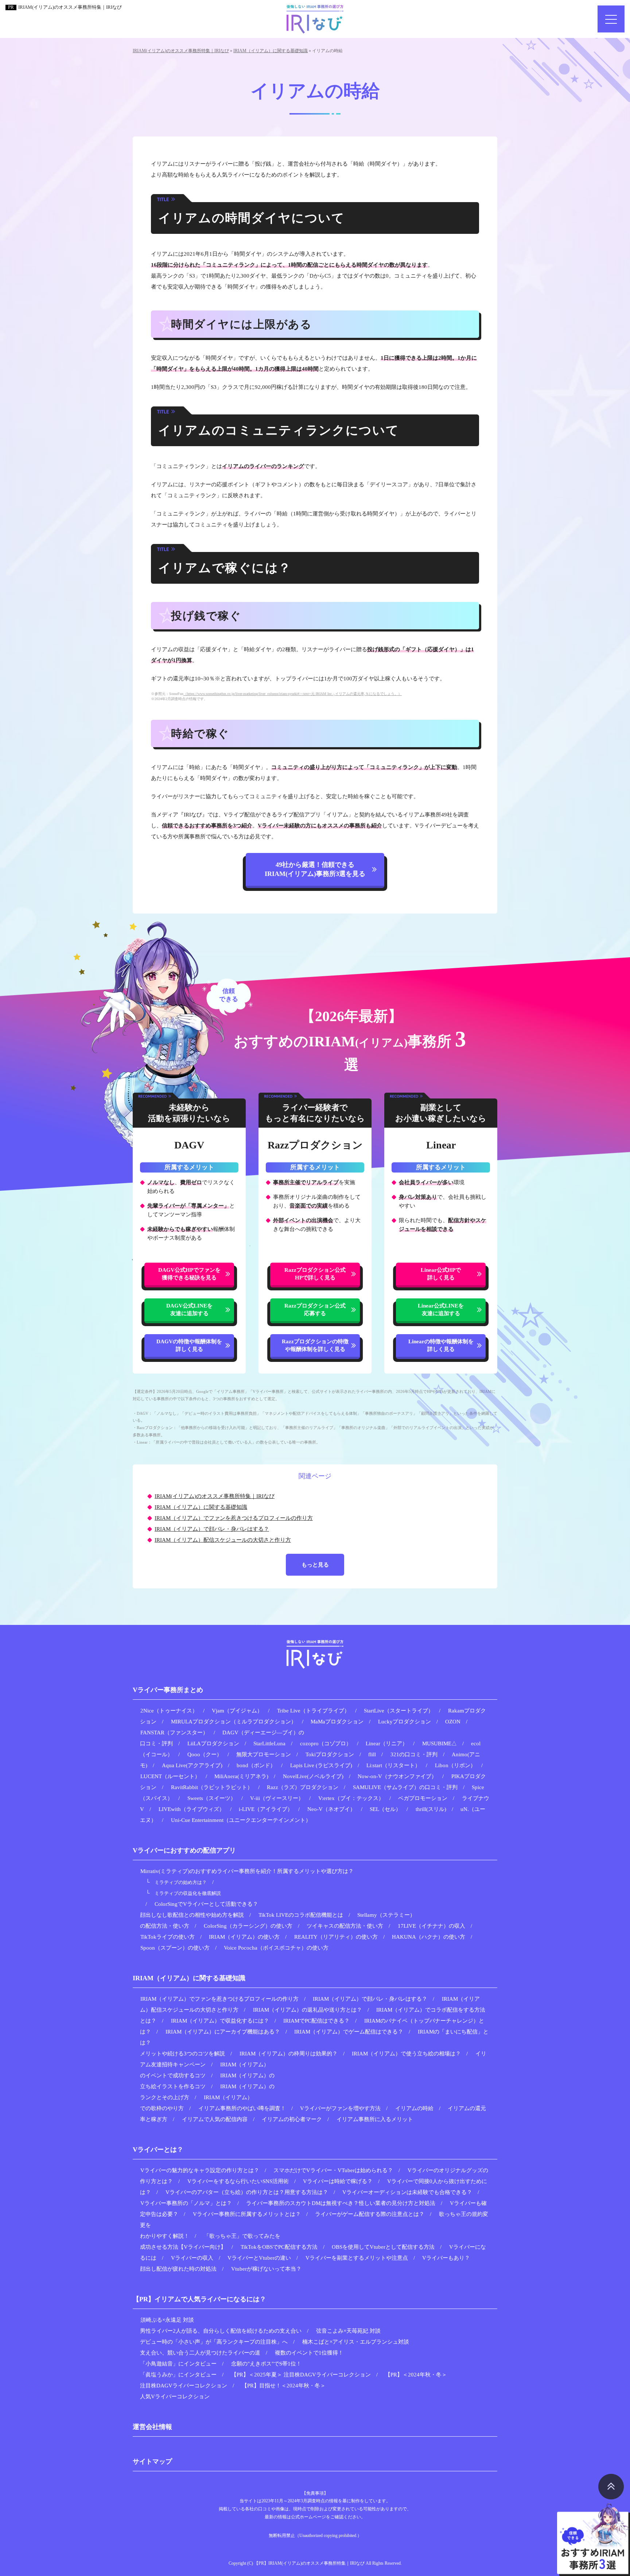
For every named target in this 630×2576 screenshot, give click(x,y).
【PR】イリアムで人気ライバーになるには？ (199, 2299)
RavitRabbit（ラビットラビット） (212, 1787)
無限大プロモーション (264, 1754)
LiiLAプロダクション (213, 1743)
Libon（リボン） (455, 1765)
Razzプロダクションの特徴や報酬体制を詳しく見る (315, 1345)
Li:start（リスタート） (393, 1765)
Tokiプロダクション (330, 1754)
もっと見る (315, 1565)
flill (372, 1754)
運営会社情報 (152, 2427)
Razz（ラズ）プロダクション (303, 1787)
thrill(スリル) (431, 1809)
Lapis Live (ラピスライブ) (321, 1765)
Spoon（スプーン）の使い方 (175, 1948)
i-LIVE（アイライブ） (266, 1809)
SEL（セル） (385, 1809)
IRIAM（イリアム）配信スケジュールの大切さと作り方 (223, 1540)
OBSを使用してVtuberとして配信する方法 (383, 2247)
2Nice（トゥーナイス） (169, 1711)
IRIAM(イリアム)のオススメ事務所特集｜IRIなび (70, 7)
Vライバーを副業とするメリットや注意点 (357, 2258)
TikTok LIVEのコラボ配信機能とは (301, 1915)
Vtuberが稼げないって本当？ (266, 2269)
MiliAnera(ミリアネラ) (241, 1776)
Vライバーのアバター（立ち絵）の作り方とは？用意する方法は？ (247, 2192)
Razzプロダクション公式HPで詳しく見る (315, 1274)
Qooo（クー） (205, 1754)
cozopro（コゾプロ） (326, 1743)
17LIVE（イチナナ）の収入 (431, 1926)
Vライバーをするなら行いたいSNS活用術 (238, 2181)
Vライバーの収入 (192, 2258)
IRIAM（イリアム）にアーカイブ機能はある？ (223, 2032)
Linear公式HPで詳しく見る (441, 1274)
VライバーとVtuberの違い (259, 2258)
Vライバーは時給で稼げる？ (338, 2181)
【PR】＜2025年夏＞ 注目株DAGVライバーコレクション (301, 2375)
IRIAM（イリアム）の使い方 (244, 1937)
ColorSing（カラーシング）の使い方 (248, 1926)
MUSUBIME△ (440, 1743)
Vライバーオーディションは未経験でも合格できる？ (407, 2192)
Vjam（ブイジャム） (237, 1711)
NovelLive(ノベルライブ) (313, 1776)
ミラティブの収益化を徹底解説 (188, 1893)
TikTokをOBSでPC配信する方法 (279, 2247)
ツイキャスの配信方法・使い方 (345, 1926)
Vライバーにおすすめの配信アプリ (184, 1850)
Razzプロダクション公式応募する (315, 1310)
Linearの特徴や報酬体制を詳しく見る (441, 1345)
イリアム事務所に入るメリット (375, 2119)
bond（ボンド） (256, 1765)
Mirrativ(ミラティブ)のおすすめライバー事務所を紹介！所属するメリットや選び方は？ (247, 1871)
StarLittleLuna (269, 1743)
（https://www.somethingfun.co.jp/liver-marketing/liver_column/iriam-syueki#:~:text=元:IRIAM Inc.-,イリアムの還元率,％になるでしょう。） (293, 694)
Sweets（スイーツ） (212, 1798)
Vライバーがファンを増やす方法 (340, 2108)
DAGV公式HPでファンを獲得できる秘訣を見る (189, 1274)
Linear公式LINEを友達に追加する (441, 1310)
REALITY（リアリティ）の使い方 (336, 1937)
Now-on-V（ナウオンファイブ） (397, 1776)
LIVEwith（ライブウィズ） (192, 1809)
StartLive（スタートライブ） (399, 1711)
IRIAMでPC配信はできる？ (316, 2021)
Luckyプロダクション (405, 1722)
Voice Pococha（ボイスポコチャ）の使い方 (276, 1948)
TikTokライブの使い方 (168, 1937)
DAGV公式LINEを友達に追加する (189, 1310)
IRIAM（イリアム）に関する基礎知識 (201, 1507)
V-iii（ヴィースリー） (277, 1798)
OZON (453, 1722)
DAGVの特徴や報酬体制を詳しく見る (189, 1345)
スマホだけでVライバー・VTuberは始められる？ (333, 2170)
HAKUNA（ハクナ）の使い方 (429, 1937)
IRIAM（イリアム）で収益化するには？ (220, 2021)
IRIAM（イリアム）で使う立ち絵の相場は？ (406, 2054)
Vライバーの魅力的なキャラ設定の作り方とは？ (200, 2170)
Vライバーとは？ (158, 2150)
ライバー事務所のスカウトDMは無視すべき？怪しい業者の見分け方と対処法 (341, 2203)
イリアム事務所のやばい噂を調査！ (242, 2108)
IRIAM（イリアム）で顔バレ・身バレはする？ (212, 1529)
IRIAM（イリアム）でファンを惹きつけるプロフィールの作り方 (234, 1518)
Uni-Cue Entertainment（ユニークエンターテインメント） (241, 1820)
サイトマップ (152, 2461)
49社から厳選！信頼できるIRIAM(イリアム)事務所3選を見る (315, 869)
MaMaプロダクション (337, 1722)
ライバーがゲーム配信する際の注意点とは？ (370, 2214)
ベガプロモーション (423, 1798)
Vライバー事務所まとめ (168, 1690)
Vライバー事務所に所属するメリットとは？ (247, 2214)
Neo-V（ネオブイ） (331, 1809)
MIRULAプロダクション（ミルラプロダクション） (234, 1722)
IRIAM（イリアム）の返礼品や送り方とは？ (308, 2010)
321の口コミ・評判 (414, 1754)
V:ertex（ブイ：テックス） (351, 1798)
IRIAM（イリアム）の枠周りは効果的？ (289, 2054)
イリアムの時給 (414, 2108)
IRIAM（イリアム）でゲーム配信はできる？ (349, 2032)
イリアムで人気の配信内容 (215, 2119)
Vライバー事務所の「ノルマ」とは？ (186, 2203)
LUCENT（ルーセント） (170, 1776)
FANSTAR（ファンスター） (174, 1733)
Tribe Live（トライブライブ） (313, 1711)
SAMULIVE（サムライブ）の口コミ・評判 (405, 1787)
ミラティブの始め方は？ (181, 1882)
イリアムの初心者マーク (292, 2119)
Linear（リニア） (387, 1743)
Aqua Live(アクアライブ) (192, 1765)
